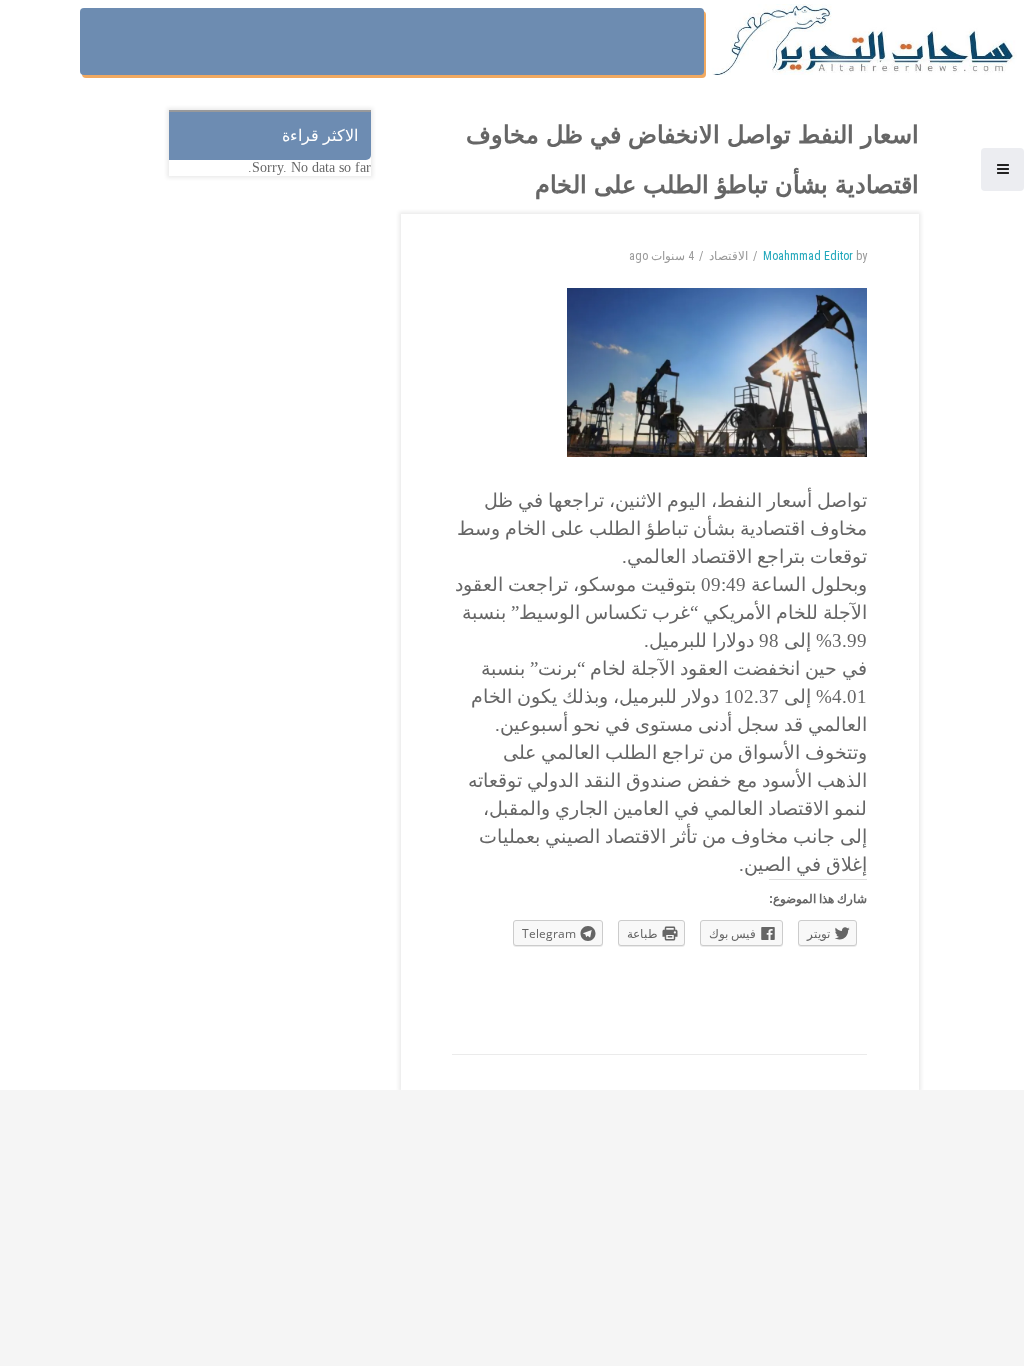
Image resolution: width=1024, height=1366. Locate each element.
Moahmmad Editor (808, 256)
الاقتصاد (728, 256)
